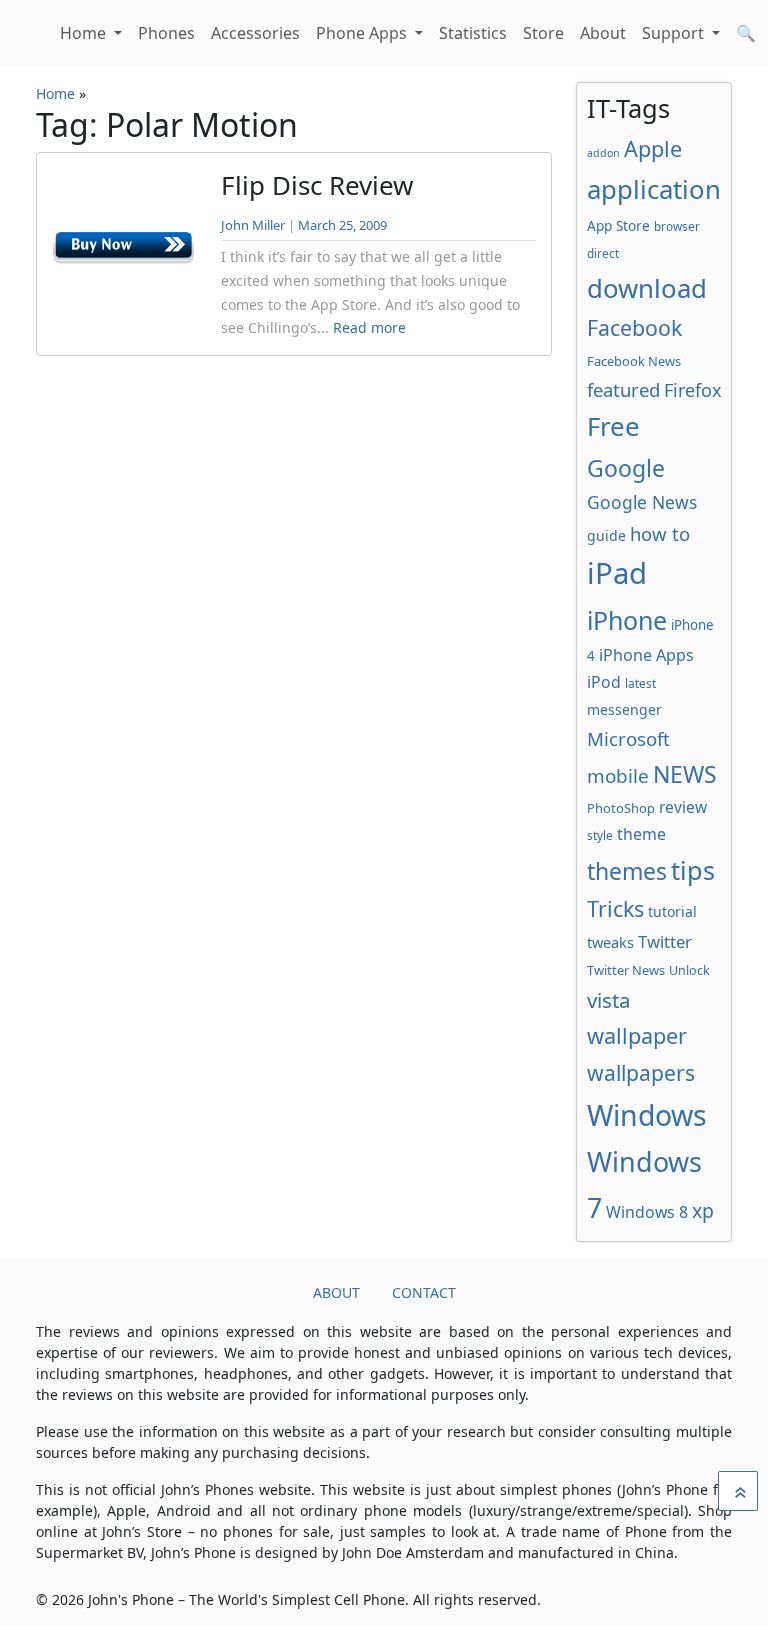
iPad (617, 573)
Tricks (615, 908)
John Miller (253, 225)
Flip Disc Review (317, 185)
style (600, 835)
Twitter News (626, 970)
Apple (653, 148)
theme (641, 834)
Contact (424, 1292)
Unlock (689, 970)
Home (85, 33)
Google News (642, 502)
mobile (618, 776)
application (654, 189)
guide (606, 535)
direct (603, 253)
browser (677, 226)
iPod (604, 682)
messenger (624, 709)
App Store (618, 225)
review (683, 807)
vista (609, 1000)
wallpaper (637, 1035)
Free (613, 426)
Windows (647, 1115)
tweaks (610, 942)
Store (543, 33)
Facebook (634, 327)
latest (640, 683)
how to (660, 533)
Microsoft (628, 738)
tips (693, 870)
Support (675, 33)
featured (623, 389)
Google (626, 468)
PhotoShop (621, 808)
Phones (166, 33)
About (603, 33)
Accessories (255, 33)
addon (603, 153)
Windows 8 (647, 1212)
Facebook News (634, 361)
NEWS (685, 774)
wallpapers (641, 1072)
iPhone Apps (646, 655)
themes (627, 871)
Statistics (473, 33)
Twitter (665, 941)
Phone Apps (363, 33)
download (647, 288)
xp (703, 1210)
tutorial (672, 911)
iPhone (627, 620)
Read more (369, 327)
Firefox (692, 390)
